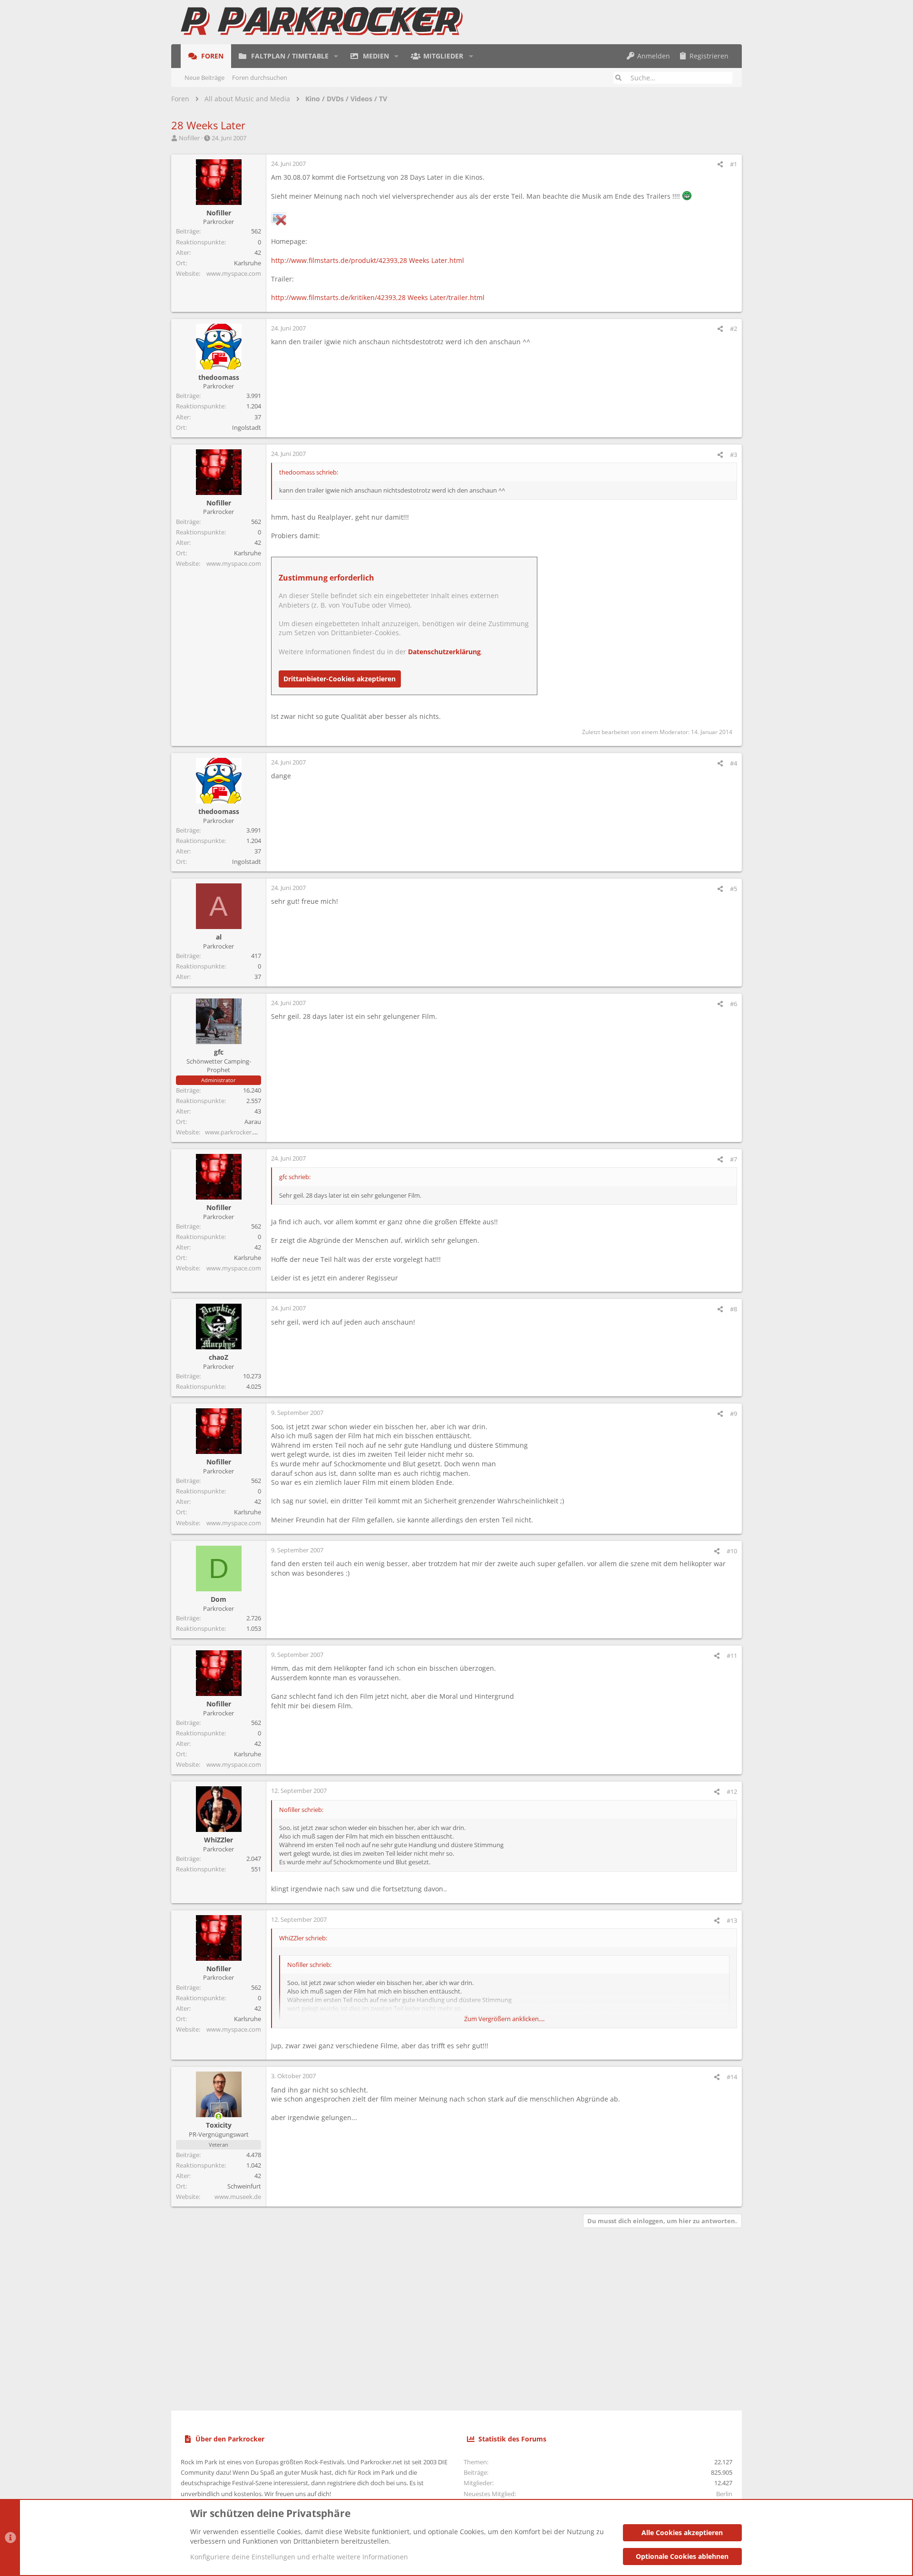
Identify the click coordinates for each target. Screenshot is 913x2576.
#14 (732, 2077)
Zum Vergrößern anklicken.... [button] (504, 2019)
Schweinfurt (244, 2186)
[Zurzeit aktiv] (219, 2116)
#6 (733, 1004)
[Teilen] (720, 164)
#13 (732, 1920)
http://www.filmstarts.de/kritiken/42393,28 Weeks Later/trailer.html (378, 297)
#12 (732, 1792)
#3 (733, 455)
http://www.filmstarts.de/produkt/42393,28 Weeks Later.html (368, 260)
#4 (733, 763)
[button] (336, 56)
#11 (732, 1656)
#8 (733, 1309)
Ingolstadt (247, 427)
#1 (733, 164)
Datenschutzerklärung (444, 652)
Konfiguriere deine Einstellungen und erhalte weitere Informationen (299, 2557)
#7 (733, 1159)
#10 (732, 1551)
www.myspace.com (234, 273)
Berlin (724, 2494)
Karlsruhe (248, 263)
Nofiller (189, 138)
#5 (733, 889)
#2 (733, 329)
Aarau (253, 1122)
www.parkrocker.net (234, 1132)
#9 (733, 1414)
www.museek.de (238, 2197)
